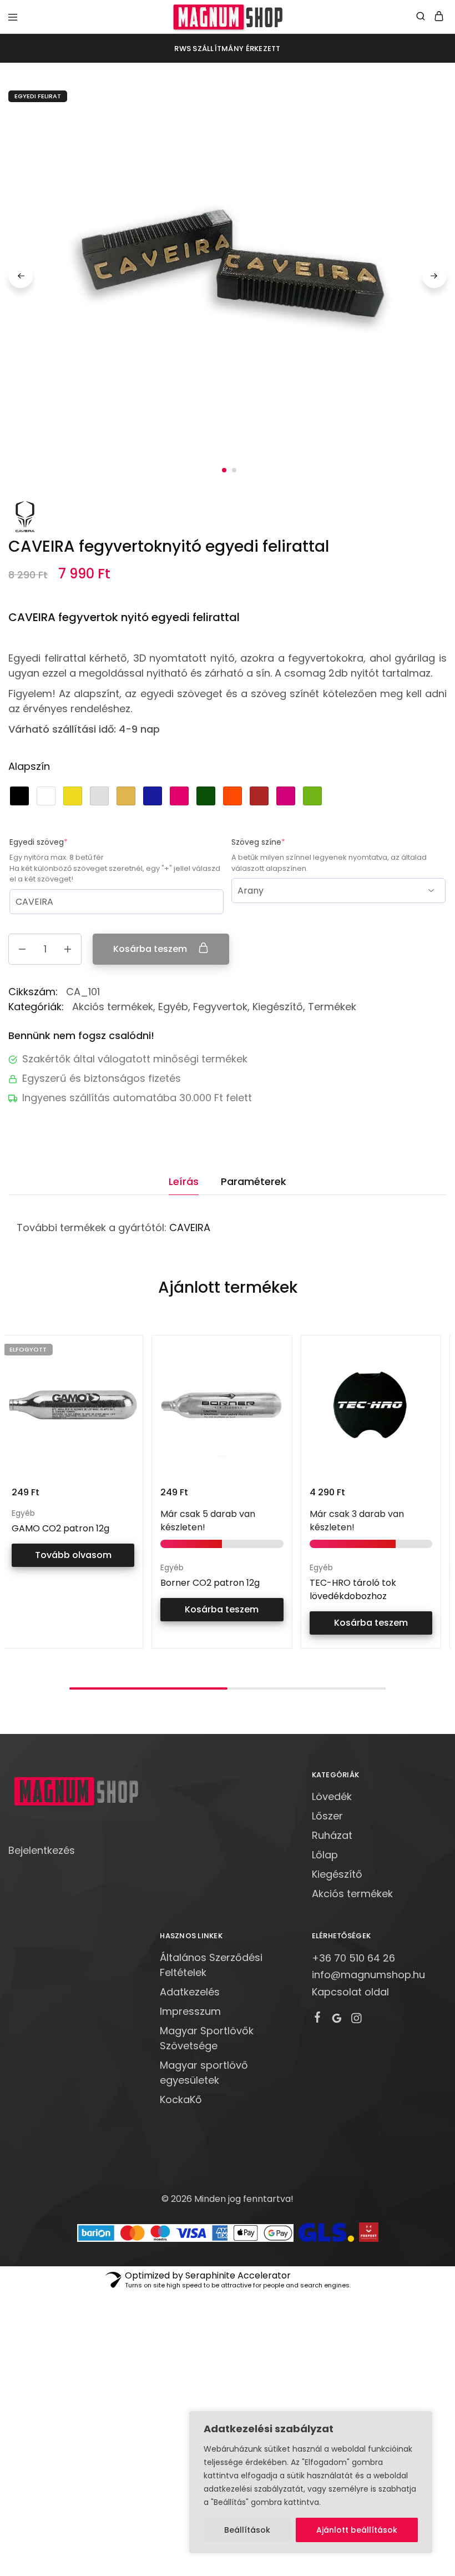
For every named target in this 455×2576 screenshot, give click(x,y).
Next (434, 276)
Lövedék (332, 1796)
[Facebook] (317, 2019)
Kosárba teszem (151, 949)
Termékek (332, 1007)
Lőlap (325, 1855)
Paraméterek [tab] (254, 1181)
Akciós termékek (113, 1007)
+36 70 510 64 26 (353, 1958)
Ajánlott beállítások (357, 2530)
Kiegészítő (278, 1007)
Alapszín (29, 766)
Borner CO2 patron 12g (210, 1583)
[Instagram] (356, 2020)
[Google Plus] (337, 2020)
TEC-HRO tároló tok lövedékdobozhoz (353, 1589)
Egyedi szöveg (58, 842)
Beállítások (247, 2530)
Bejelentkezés (42, 1850)
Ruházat (332, 1835)
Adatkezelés (190, 1992)
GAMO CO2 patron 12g (60, 1528)
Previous (21, 276)
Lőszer (327, 1816)
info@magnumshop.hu (368, 1975)
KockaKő (181, 2099)
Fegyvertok (220, 1007)
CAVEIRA (190, 1227)
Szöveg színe (278, 842)
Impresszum (190, 2011)
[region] (311, 2482)
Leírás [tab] (184, 1181)
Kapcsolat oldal (350, 1992)
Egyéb (173, 1007)
